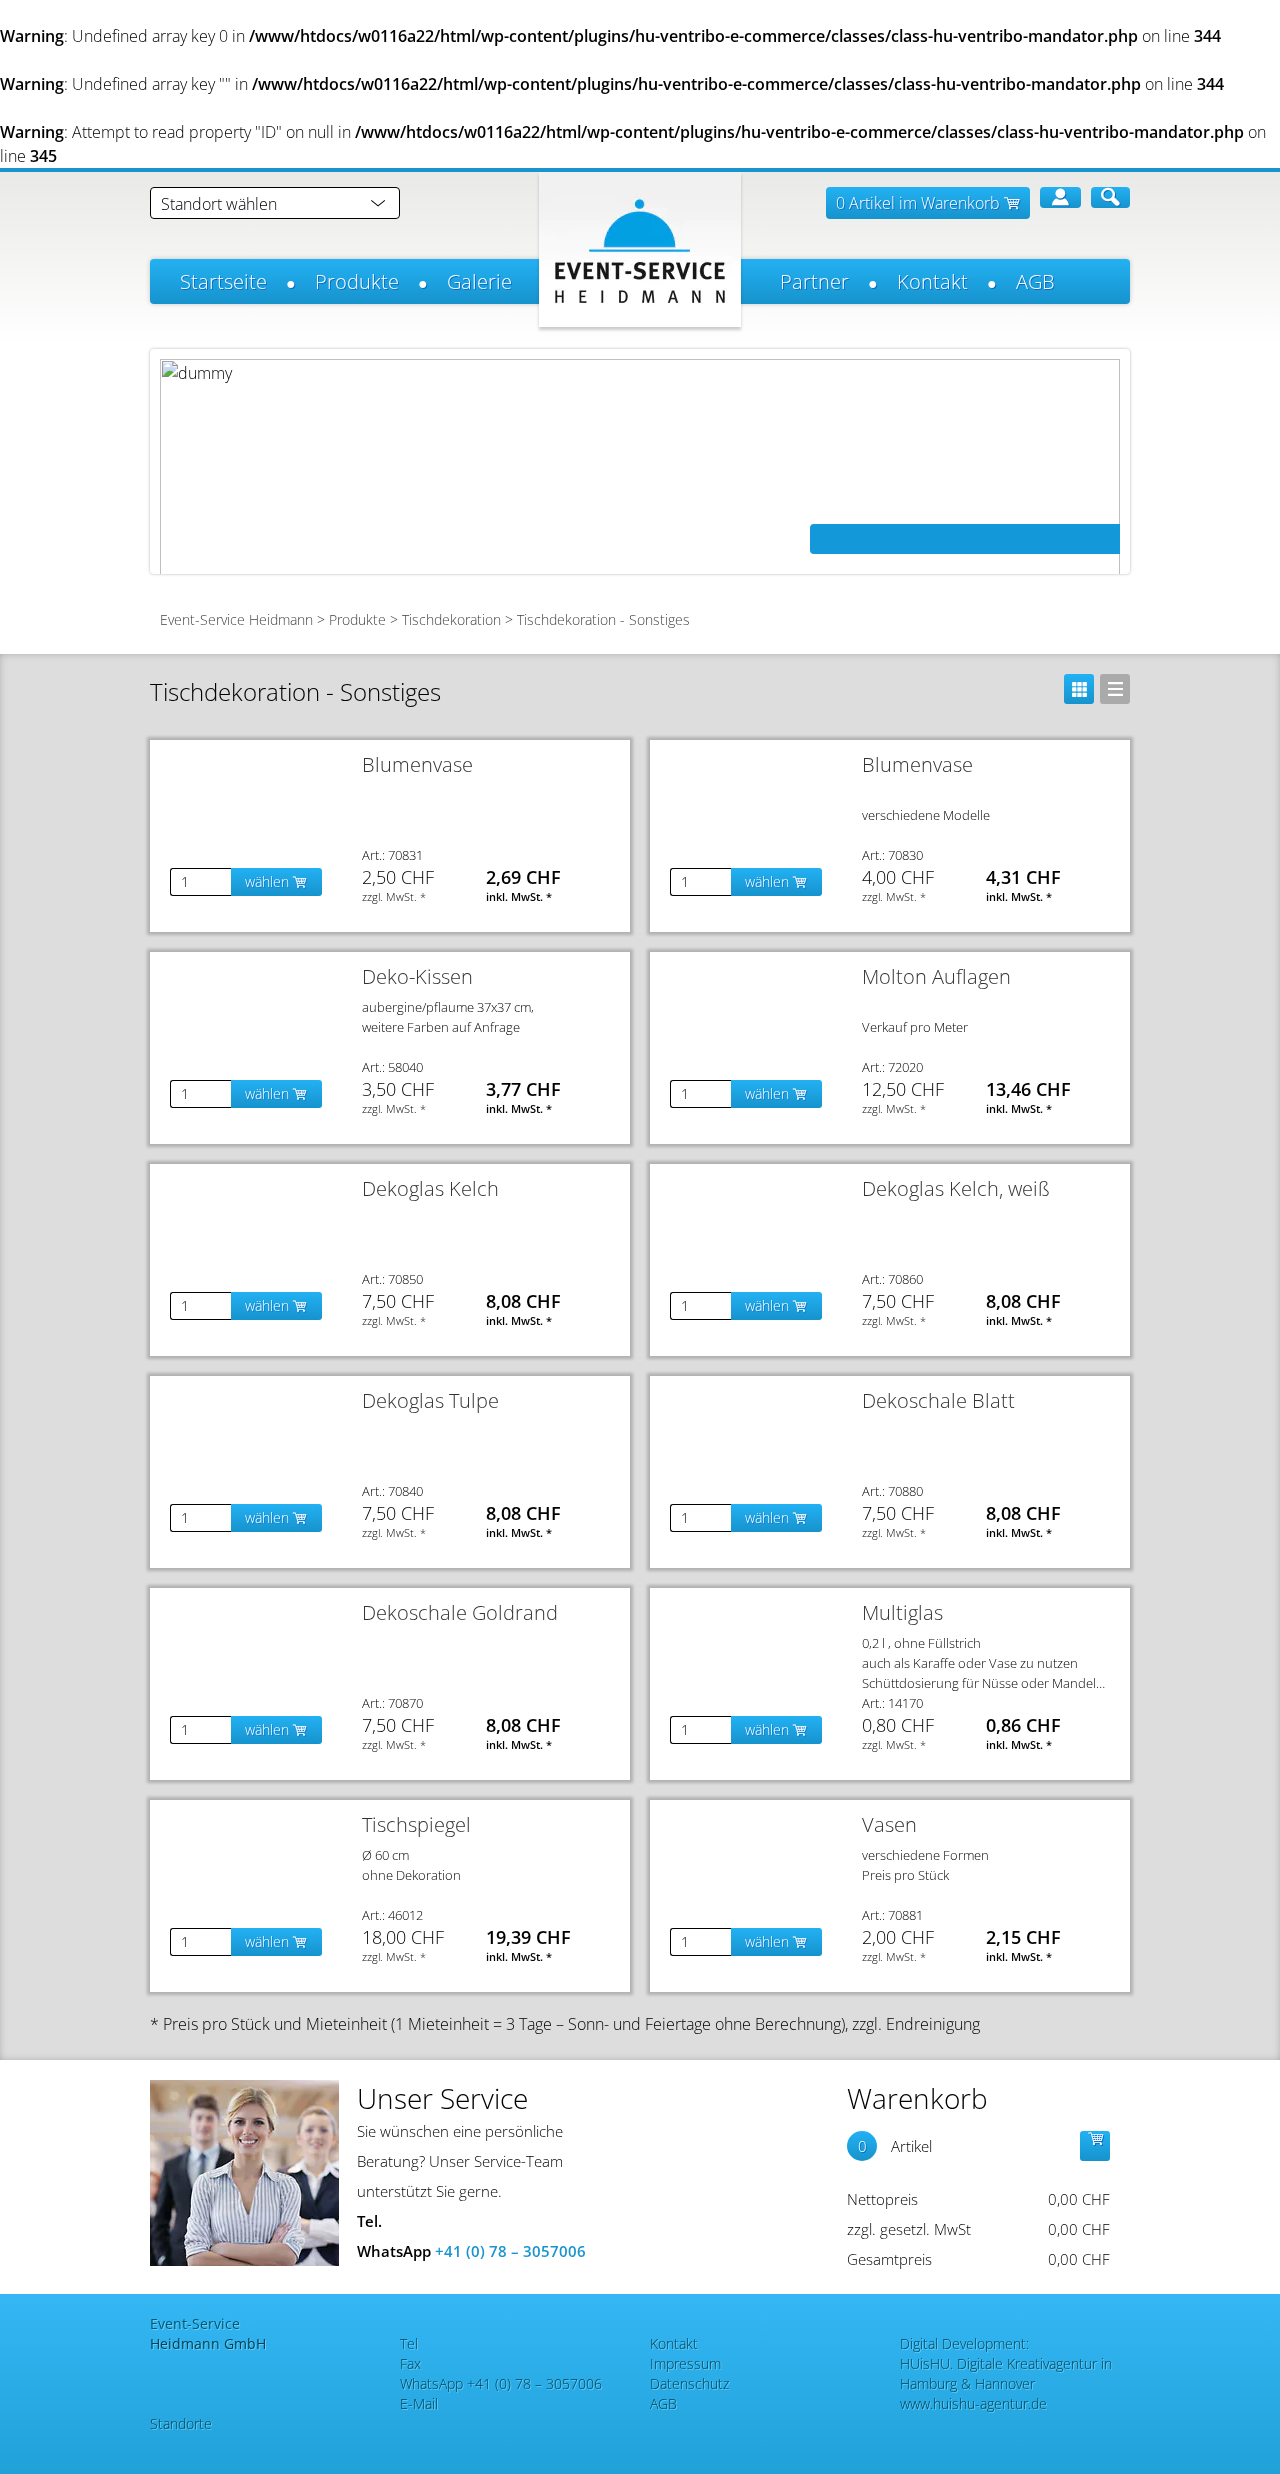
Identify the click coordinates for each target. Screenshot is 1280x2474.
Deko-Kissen (417, 976)
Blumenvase (417, 764)
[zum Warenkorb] (1095, 2146)
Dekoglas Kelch (430, 1188)
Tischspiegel (416, 1824)
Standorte (181, 2423)
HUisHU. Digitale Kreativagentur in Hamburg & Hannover (1006, 2373)
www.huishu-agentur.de (973, 2403)
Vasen (889, 1824)
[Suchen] (1110, 197)
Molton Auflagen (936, 976)
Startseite (223, 281)
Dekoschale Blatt (938, 1400)
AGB (1035, 281)
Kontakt (932, 281)
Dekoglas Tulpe (430, 1400)
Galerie (479, 281)
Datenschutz (689, 2383)
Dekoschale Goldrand (460, 1612)
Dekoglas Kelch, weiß (956, 1188)
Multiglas (902, 1612)
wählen (269, 881)
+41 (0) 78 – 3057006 (510, 2251)
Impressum (685, 2363)
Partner (814, 281)
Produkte (357, 281)
